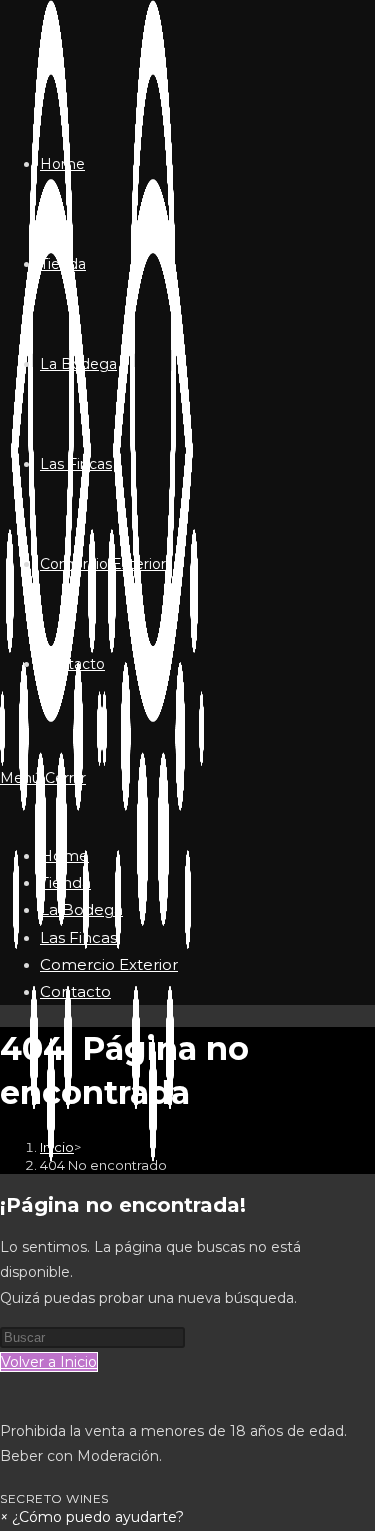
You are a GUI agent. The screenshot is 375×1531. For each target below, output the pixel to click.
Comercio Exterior (109, 964)
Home (64, 855)
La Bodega (81, 909)
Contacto (75, 991)
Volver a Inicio (49, 1362)
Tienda (65, 882)
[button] (92, 1517)
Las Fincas (78, 937)
